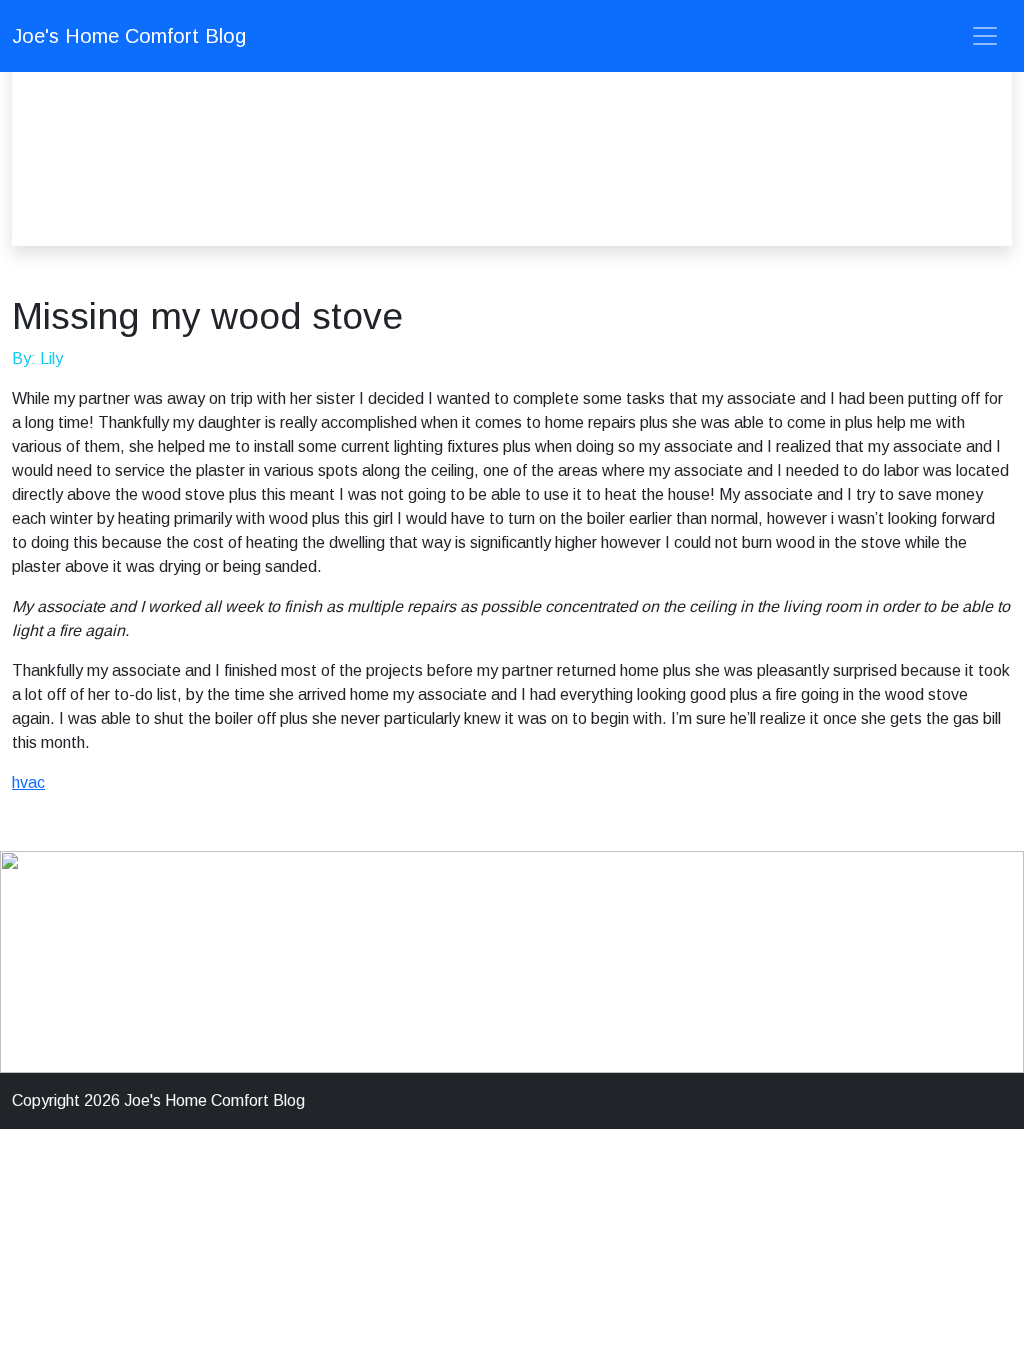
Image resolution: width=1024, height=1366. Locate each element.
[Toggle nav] (985, 36)
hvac (28, 782)
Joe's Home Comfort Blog (129, 36)
